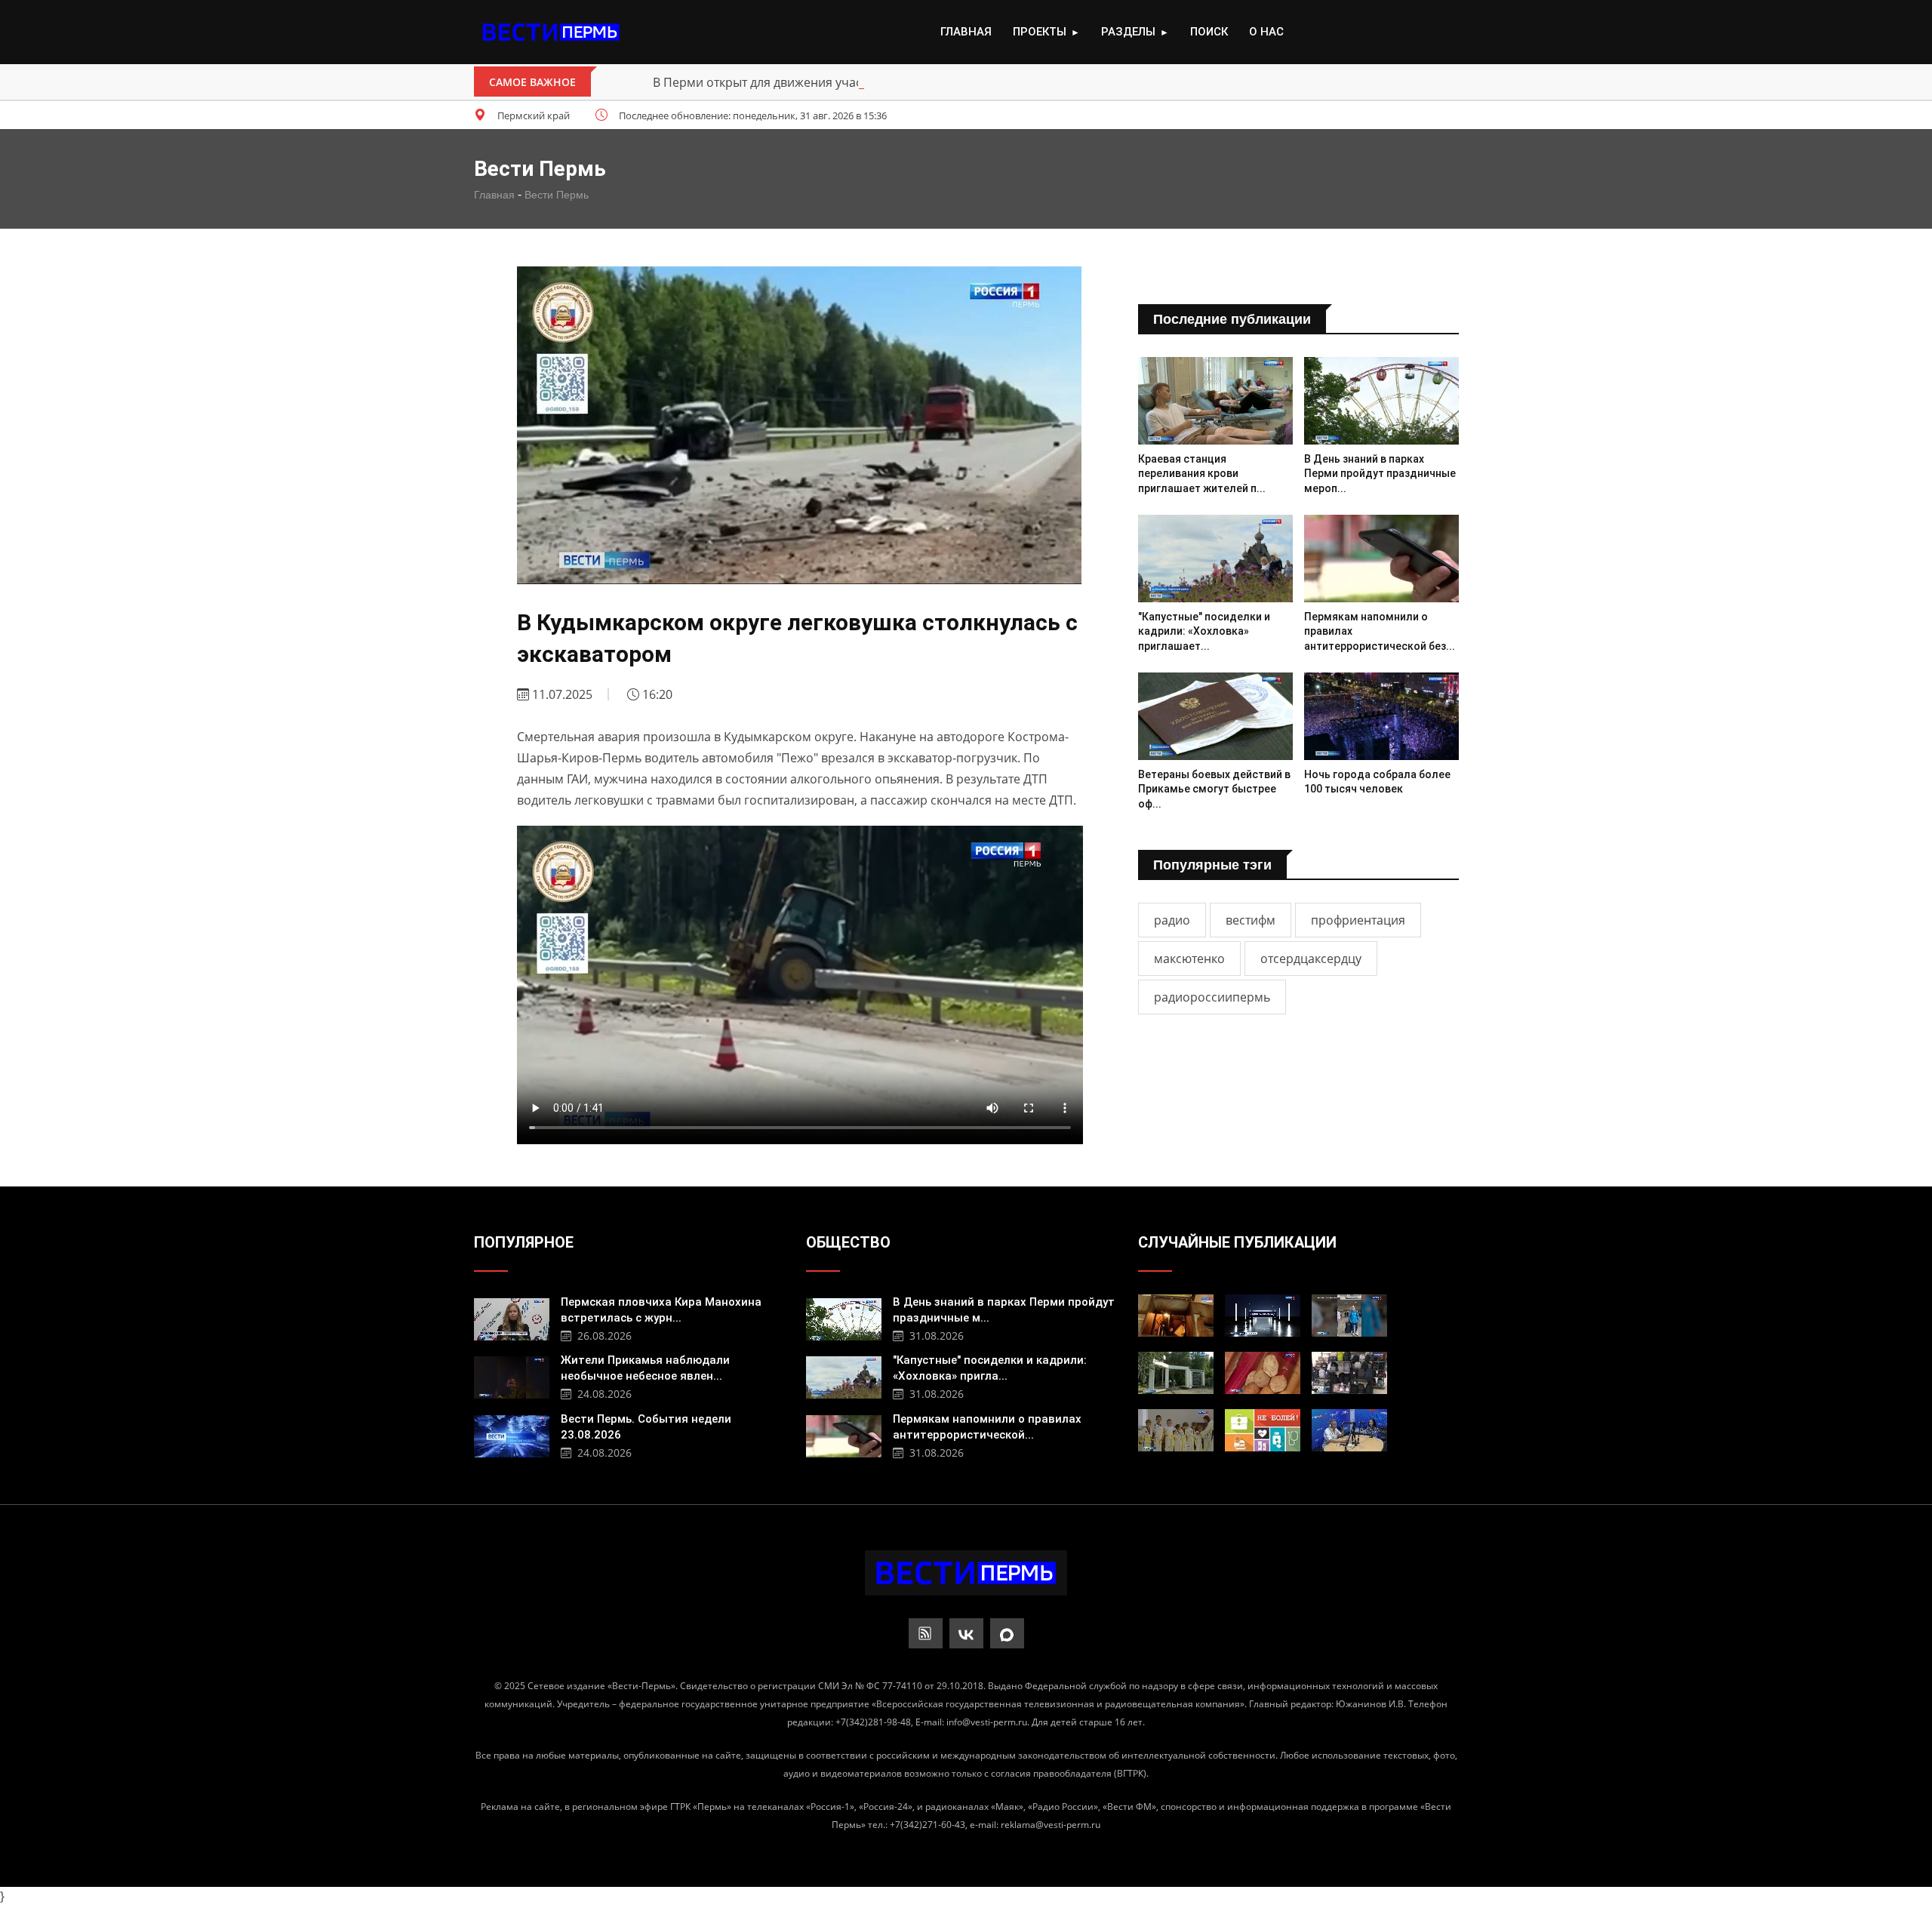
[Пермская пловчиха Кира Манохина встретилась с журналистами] (512, 1317)
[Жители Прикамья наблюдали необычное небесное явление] (512, 1376)
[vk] (966, 1633)
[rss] (926, 1633)
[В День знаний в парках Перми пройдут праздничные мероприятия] (1381, 400)
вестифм (1251, 920)
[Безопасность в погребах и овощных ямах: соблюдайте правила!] (1176, 1316)
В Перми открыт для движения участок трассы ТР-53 (806, 82)
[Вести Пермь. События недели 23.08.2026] (512, 1434)
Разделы (1135, 32)
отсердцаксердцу (1311, 959)
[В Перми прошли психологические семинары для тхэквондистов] (1176, 1430)
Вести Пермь (557, 195)
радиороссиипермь (1212, 997)
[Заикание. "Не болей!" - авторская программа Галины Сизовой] (1263, 1430)
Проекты (1046, 32)
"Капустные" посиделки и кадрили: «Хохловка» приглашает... (1204, 631)
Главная (966, 32)
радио (1172, 920)
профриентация (1358, 920)
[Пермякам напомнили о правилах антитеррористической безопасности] (1381, 558)
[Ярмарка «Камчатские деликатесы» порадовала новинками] (1263, 1373)
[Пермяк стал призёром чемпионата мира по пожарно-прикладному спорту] (1349, 1316)
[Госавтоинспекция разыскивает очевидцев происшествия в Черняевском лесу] (1176, 1373)
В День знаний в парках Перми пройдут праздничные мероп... (1380, 474)
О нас (1266, 32)
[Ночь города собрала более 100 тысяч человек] (1381, 716)
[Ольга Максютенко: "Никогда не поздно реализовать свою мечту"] (1349, 1430)
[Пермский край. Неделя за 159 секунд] (1263, 1316)
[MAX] (1007, 1633)
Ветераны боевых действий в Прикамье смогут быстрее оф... (1214, 789)
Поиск (1209, 32)
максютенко (1189, 959)
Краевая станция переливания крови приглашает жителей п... (1202, 474)
